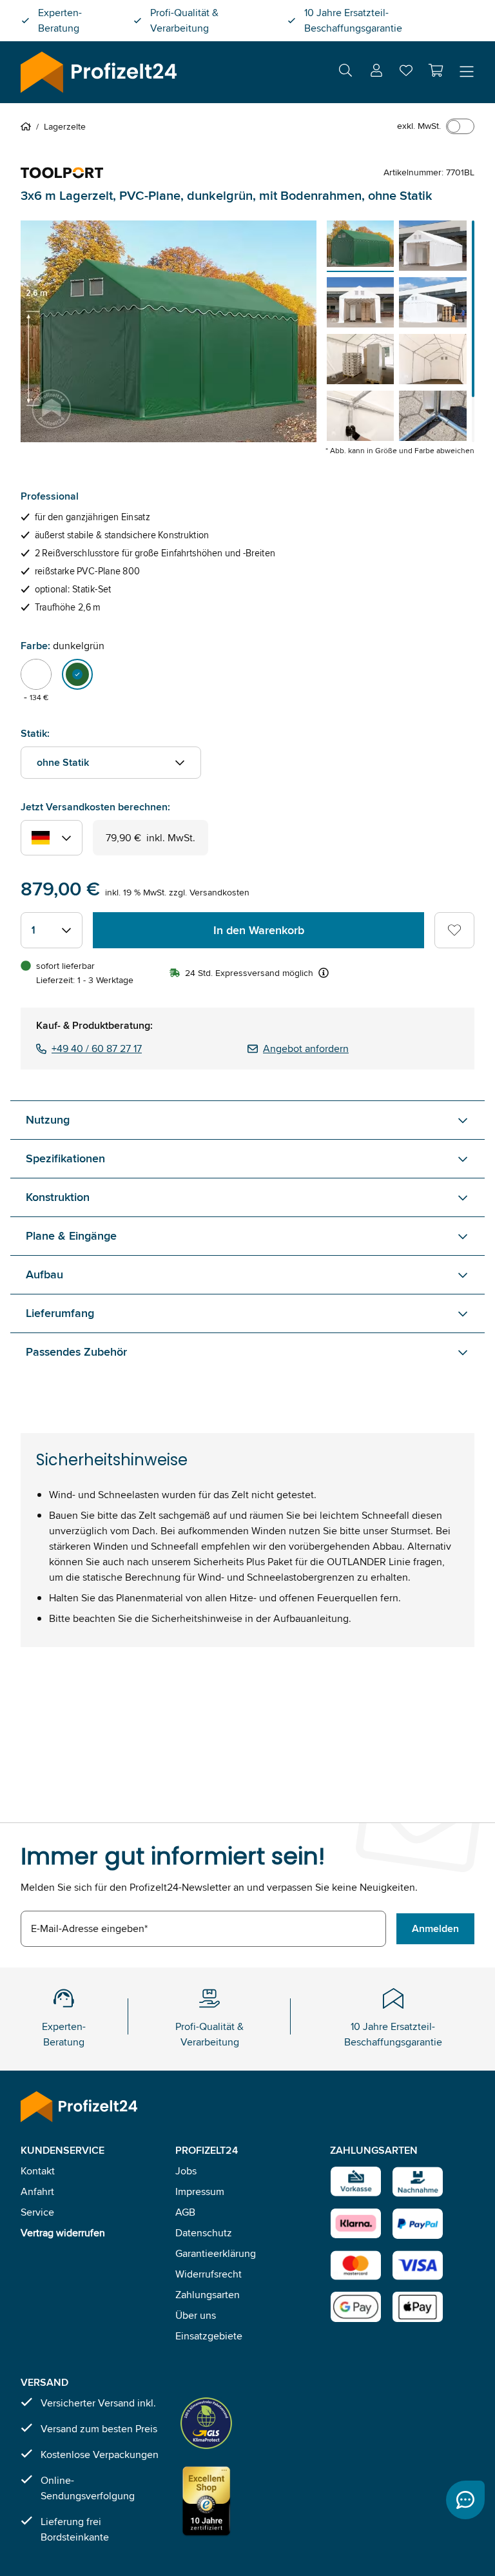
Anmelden (435, 1928)
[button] (436, 70)
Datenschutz (204, 2233)
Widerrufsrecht (209, 2274)
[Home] (28, 126)
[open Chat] (465, 2500)
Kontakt (38, 2171)
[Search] (345, 73)
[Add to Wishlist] (454, 930)
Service (37, 2212)
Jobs (186, 2171)
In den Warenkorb (259, 930)
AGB (185, 2212)
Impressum (200, 2191)
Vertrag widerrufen (63, 2233)
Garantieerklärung (216, 2253)
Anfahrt (37, 2191)
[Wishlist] (406, 73)
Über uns (196, 2315)
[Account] (376, 73)
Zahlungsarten (208, 2295)
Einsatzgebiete (209, 2336)
